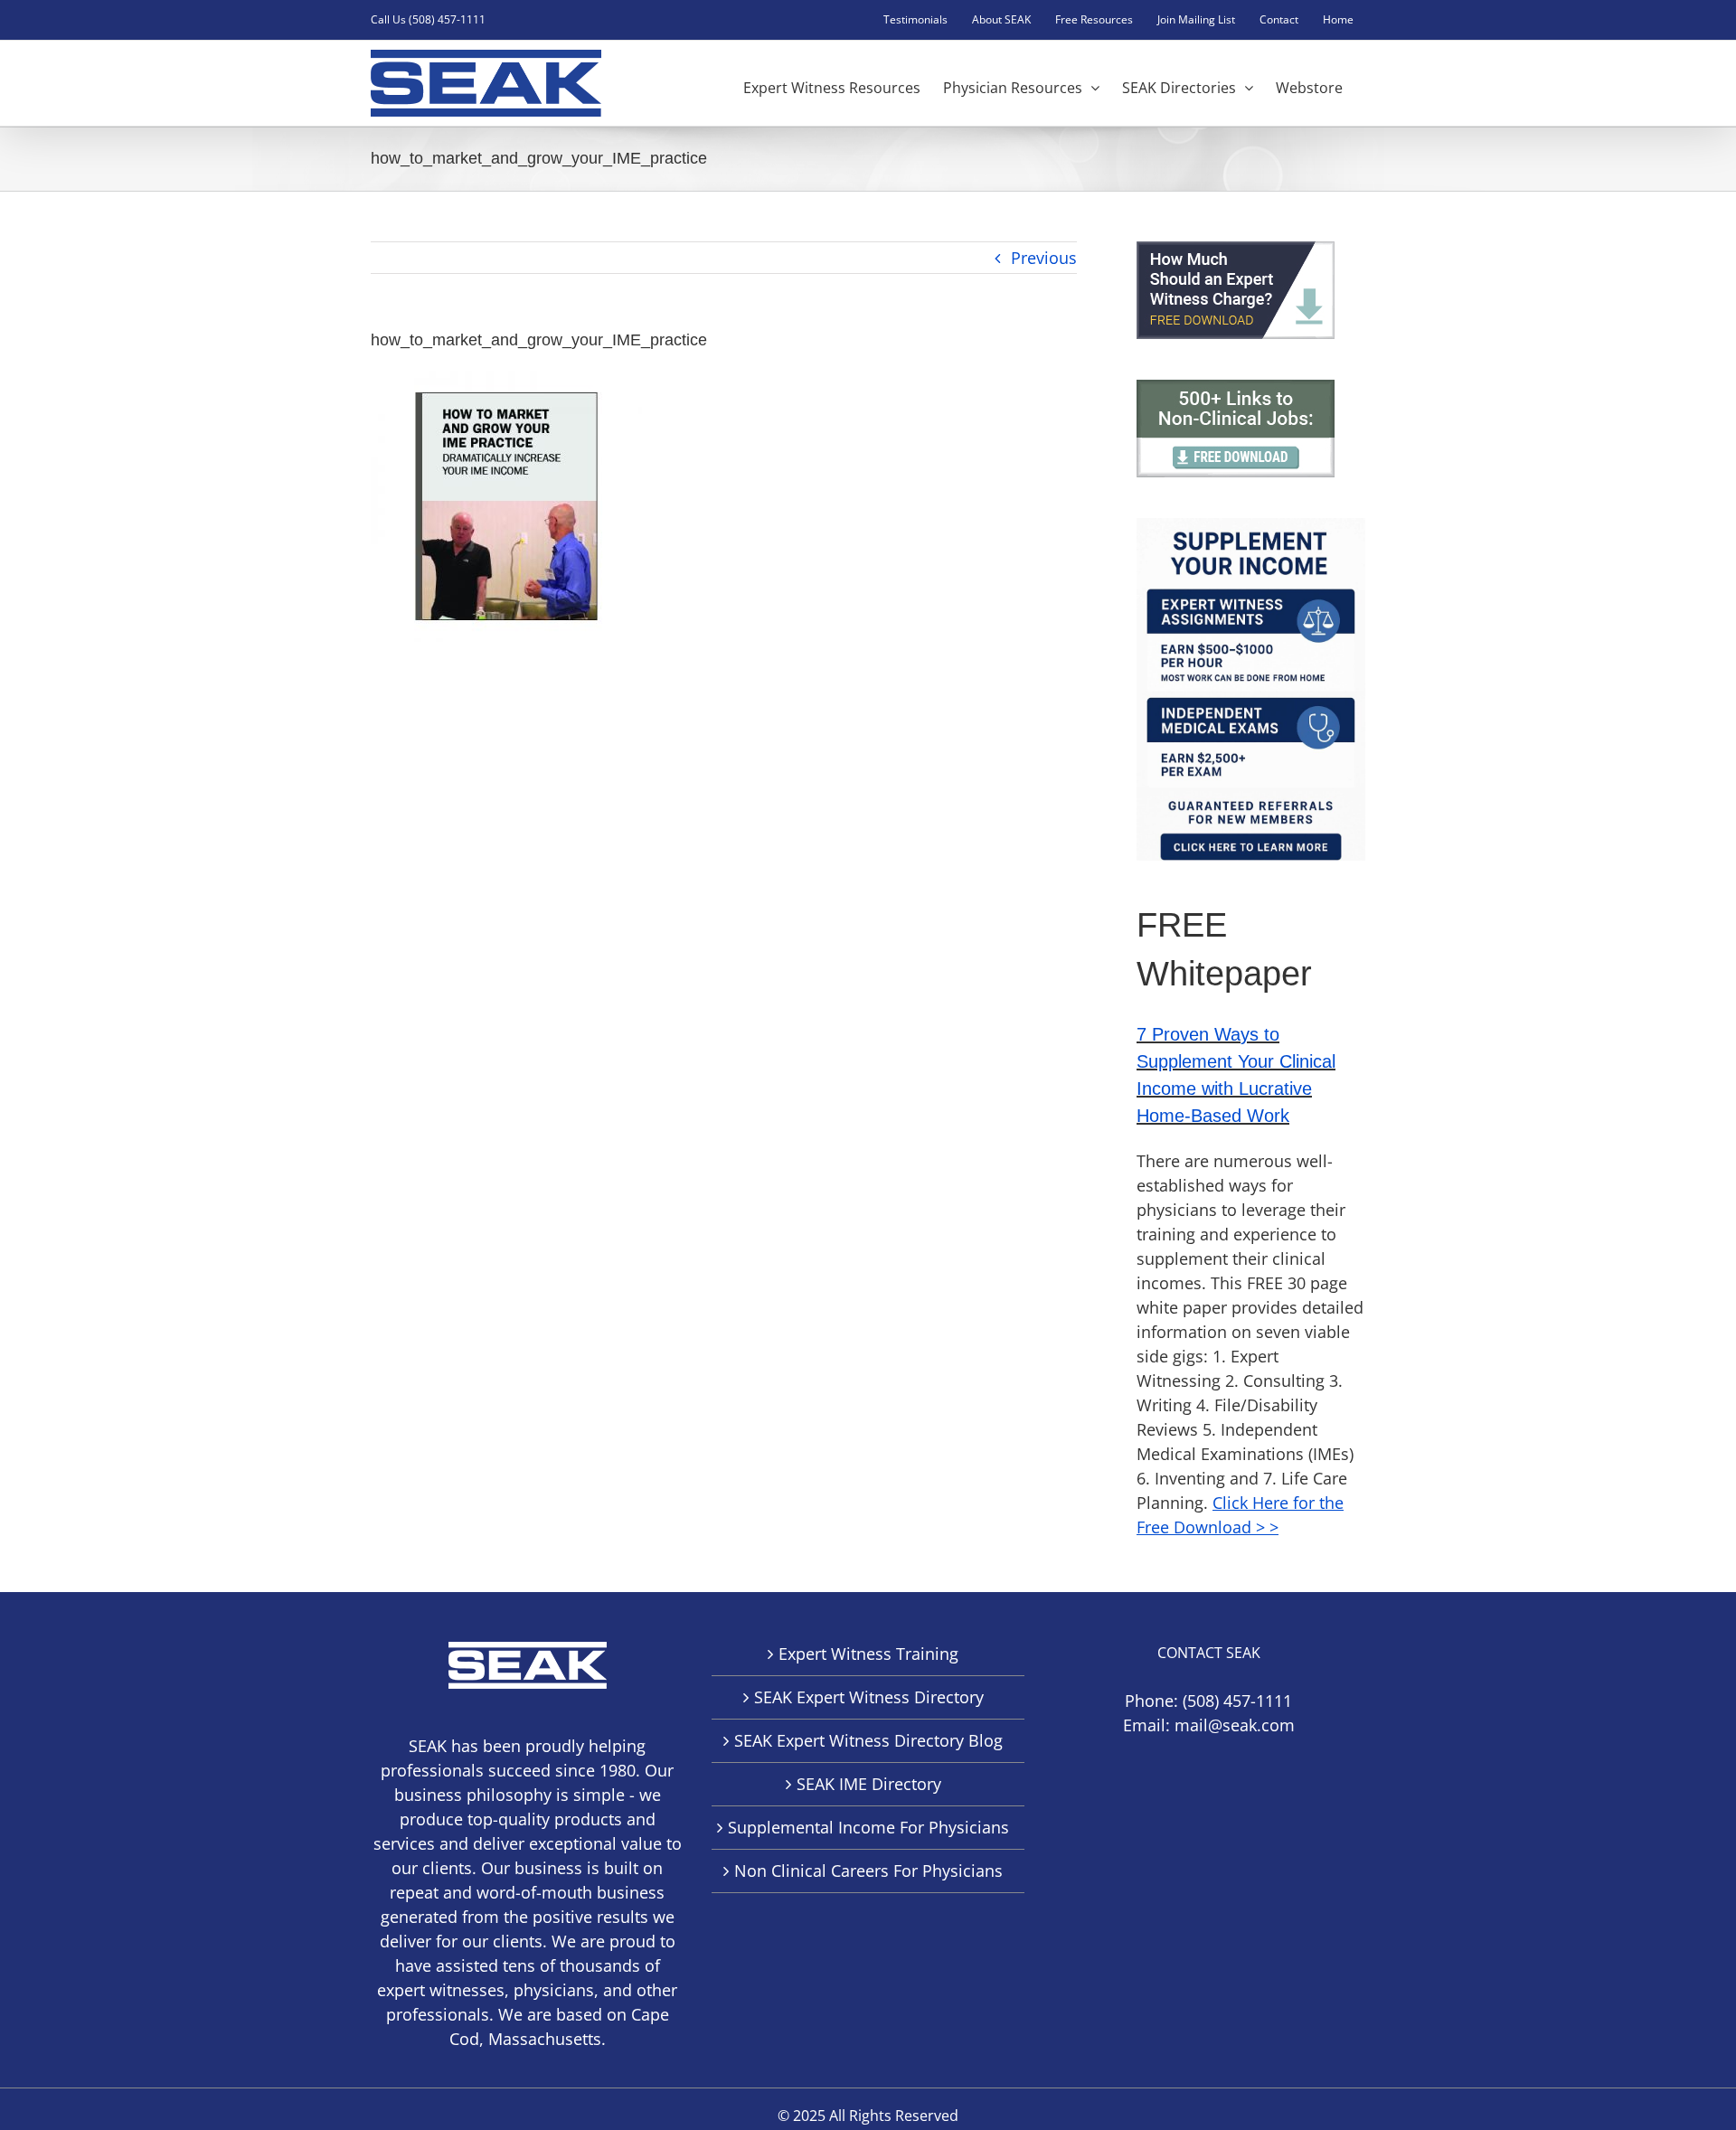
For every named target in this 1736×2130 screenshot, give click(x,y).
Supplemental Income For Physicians (868, 1827)
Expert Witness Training (868, 1654)
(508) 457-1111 (1237, 1701)
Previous (1044, 258)
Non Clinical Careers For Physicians (868, 1871)
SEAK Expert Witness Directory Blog (868, 1740)
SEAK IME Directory (869, 1784)
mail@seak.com (1235, 1725)
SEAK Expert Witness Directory (869, 1697)
